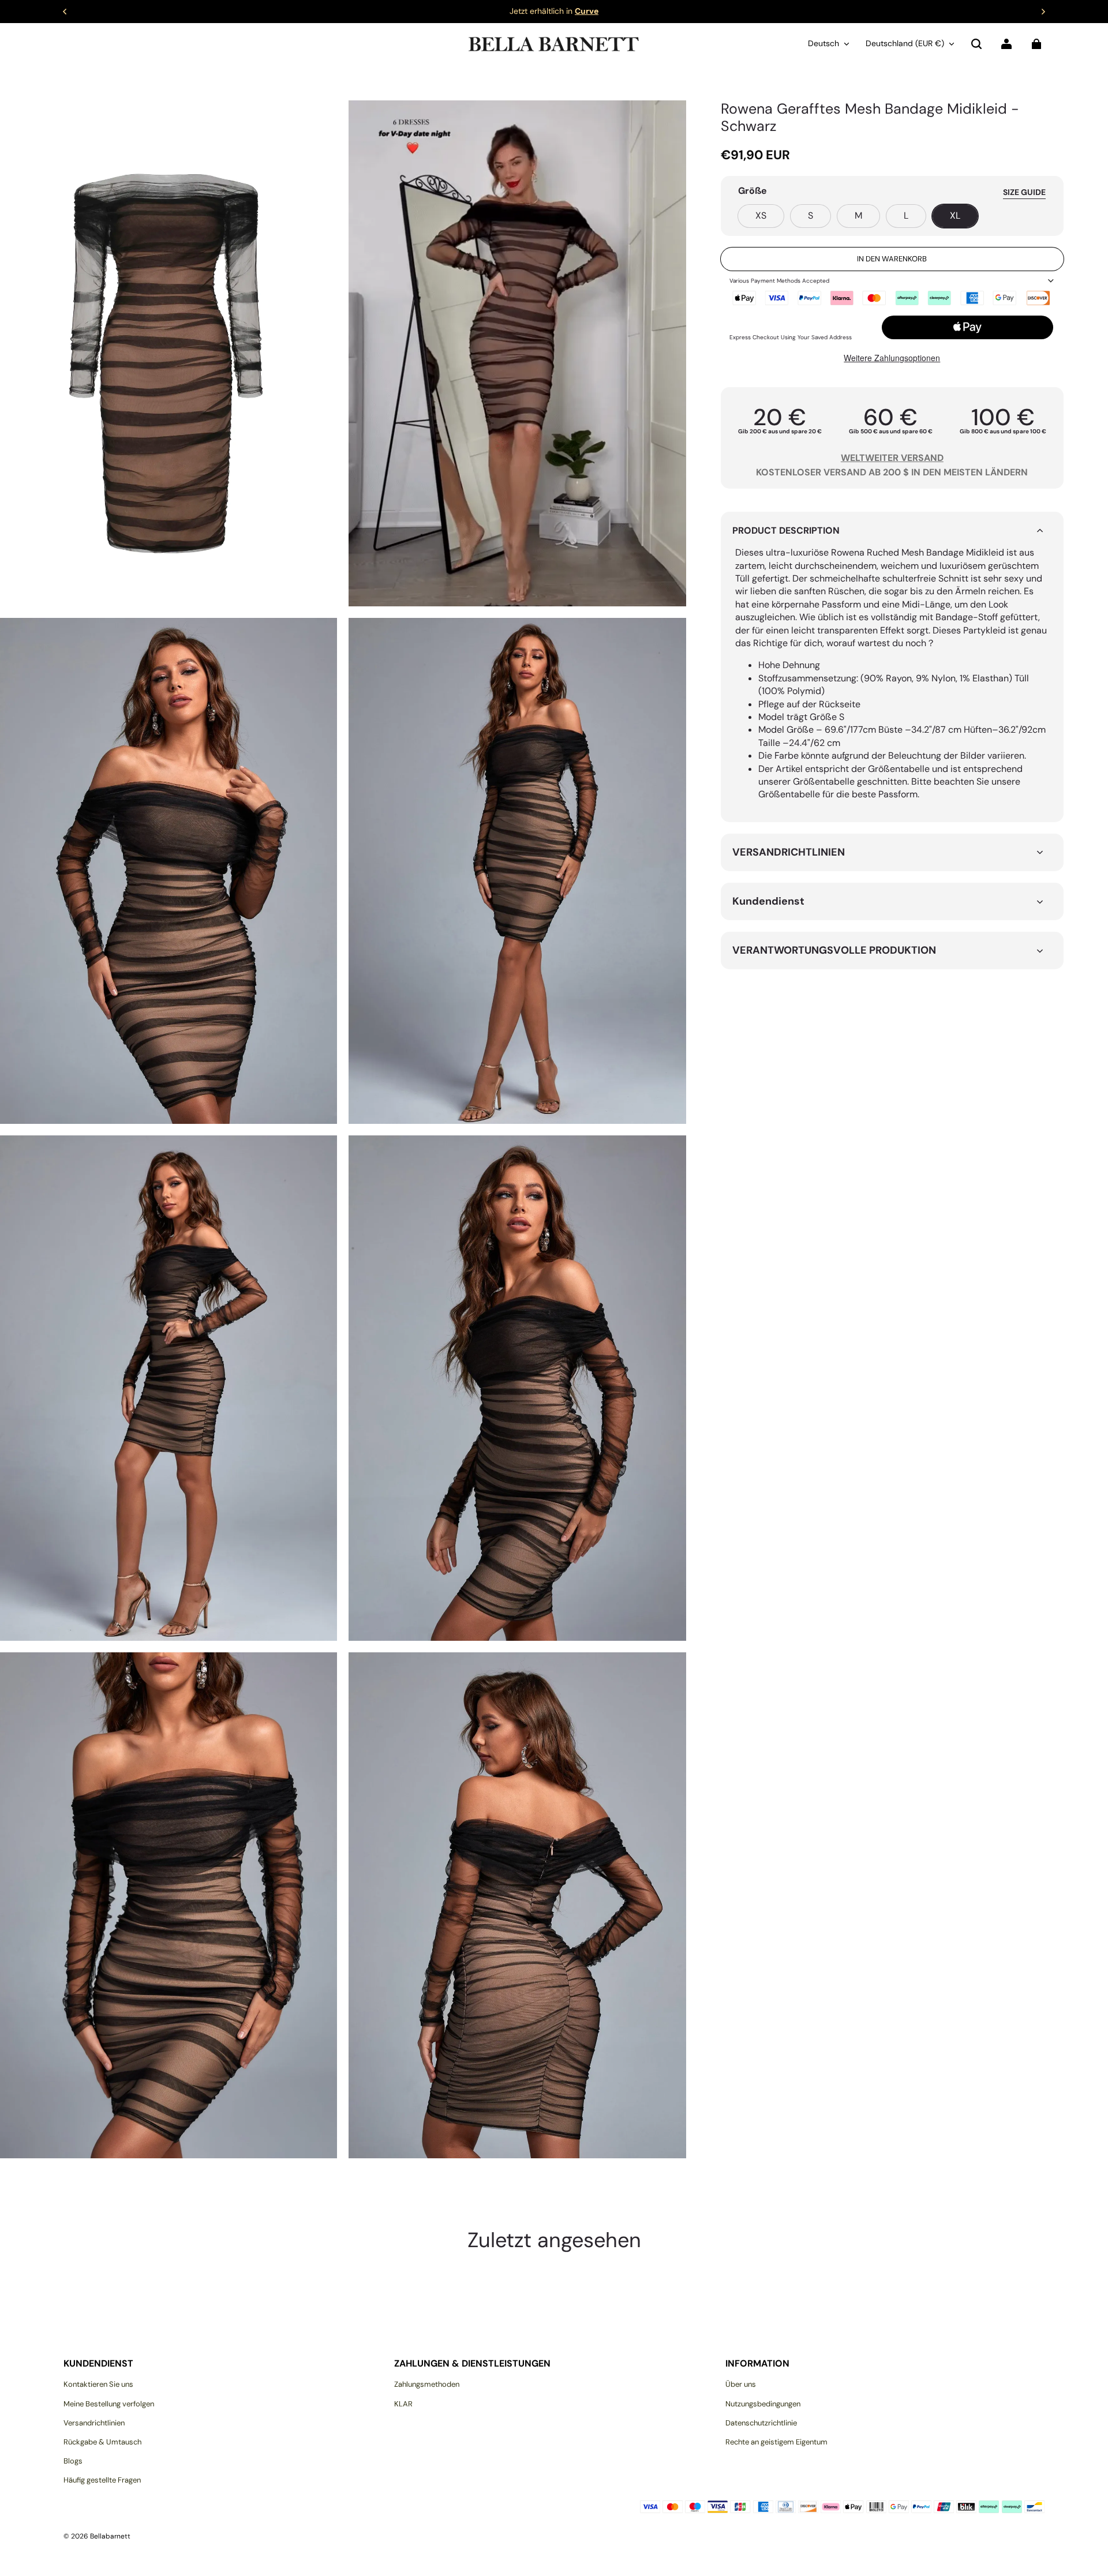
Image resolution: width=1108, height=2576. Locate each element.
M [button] (858, 215)
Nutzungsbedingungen (763, 2404)
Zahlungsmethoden (427, 2384)
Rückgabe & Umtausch (102, 2442)
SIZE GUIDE (1024, 192)
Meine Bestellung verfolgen (109, 2404)
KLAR (403, 2404)
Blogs (73, 2461)
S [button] (811, 215)
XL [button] (955, 215)
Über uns (741, 2384)
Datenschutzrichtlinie (761, 2423)
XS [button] (761, 215)
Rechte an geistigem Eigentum (776, 2442)
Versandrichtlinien (94, 2423)
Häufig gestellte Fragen (102, 2480)
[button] (976, 44)
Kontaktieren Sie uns (98, 2384)
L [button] (906, 215)
